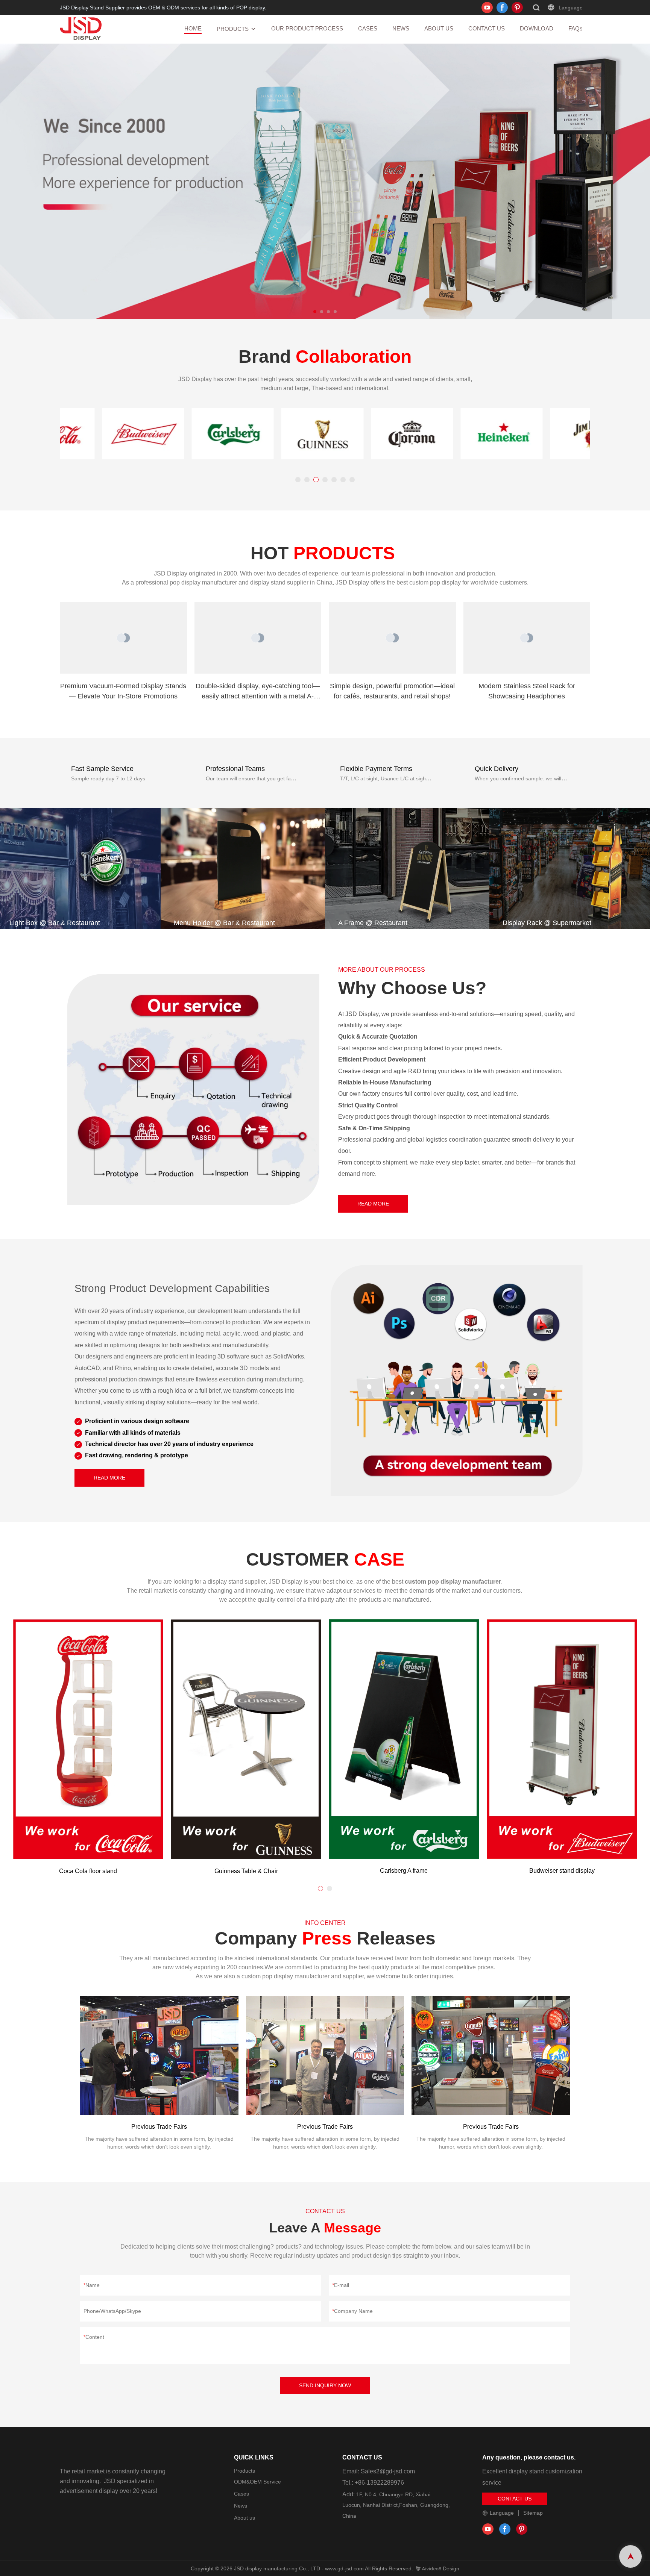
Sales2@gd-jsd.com (388, 2471)
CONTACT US (487, 28)
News (241, 2505)
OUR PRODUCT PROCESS (307, 28)
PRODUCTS (233, 29)
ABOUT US (439, 28)
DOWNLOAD (537, 28)
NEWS (401, 28)
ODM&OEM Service (257, 2481)
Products (245, 2470)
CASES (368, 28)
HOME (193, 28)
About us (245, 2517)
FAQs (576, 28)
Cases (241, 2493)
